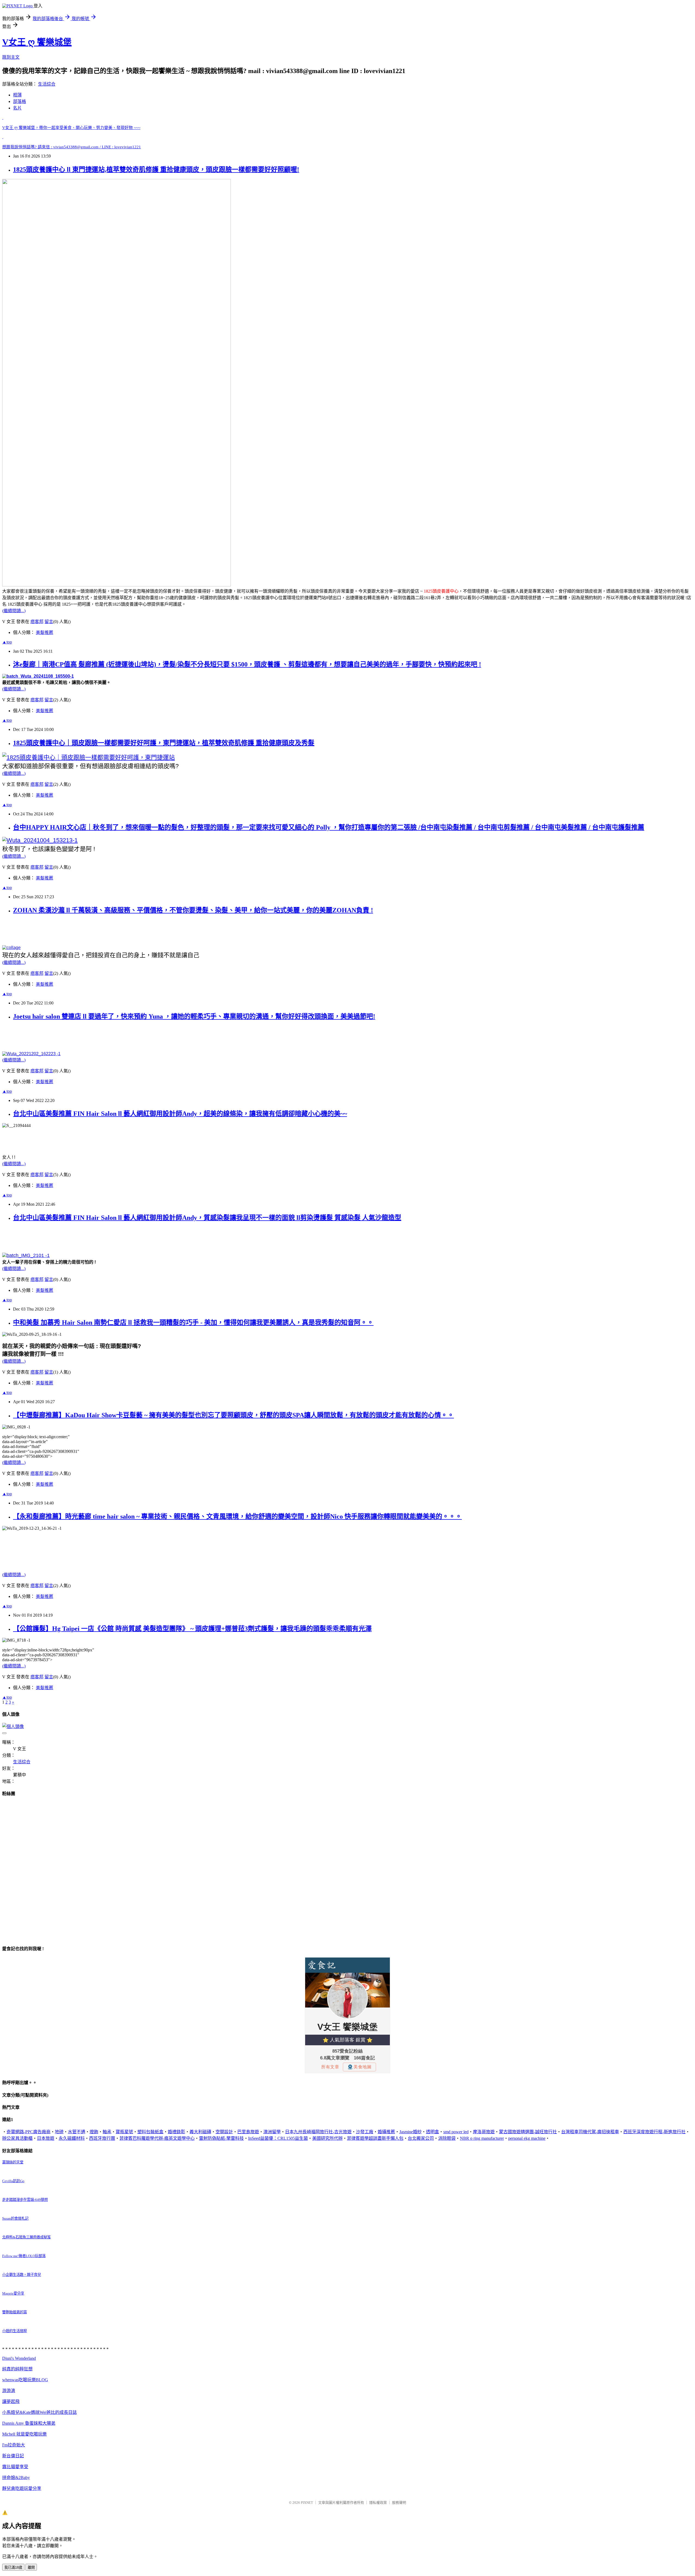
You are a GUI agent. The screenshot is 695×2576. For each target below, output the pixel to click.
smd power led (456, 2132)
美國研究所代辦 (327, 2138)
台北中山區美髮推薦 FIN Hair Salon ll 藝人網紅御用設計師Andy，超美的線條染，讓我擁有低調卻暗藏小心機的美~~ (180, 1114)
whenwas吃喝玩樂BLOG (25, 2380)
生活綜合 (47, 84)
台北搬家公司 (421, 2138)
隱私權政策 (378, 2503)
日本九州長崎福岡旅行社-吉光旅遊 (318, 2132)
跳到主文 (11, 57)
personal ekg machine (527, 2138)
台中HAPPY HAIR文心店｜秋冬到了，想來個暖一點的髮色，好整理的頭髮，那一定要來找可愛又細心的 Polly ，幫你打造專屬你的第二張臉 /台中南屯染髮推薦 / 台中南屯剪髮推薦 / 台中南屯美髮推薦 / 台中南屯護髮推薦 (329, 827)
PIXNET (307, 2503)
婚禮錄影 (176, 2132)
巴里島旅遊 (248, 2132)
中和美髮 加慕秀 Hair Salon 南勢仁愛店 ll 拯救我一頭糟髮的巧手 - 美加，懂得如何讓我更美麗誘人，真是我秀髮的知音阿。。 (193, 1322)
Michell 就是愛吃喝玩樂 (24, 2434)
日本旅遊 (46, 2138)
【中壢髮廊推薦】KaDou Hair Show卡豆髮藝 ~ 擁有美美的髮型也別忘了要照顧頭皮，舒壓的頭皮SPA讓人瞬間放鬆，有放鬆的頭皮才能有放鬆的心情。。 (233, 1415)
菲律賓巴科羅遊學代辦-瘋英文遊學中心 (157, 2138)
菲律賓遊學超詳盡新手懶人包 (375, 2138)
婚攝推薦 (386, 2132)
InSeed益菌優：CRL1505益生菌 (278, 2138)
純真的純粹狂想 (17, 2369)
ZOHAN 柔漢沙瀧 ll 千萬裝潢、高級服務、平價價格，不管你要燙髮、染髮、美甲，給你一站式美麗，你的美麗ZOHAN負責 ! (193, 910)
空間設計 (224, 2132)
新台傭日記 (13, 2456)
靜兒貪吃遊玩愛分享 (22, 2488)
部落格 (20, 101)
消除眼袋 (447, 2138)
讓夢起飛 (11, 2401)
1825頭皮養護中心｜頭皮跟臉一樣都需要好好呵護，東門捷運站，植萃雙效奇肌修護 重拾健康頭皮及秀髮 (164, 743)
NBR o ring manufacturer (482, 2138)
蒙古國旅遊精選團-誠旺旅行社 (528, 2132)
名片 (17, 108)
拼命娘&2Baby (16, 2478)
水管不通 (77, 2132)
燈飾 (94, 2132)
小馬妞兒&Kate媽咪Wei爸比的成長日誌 (40, 2412)
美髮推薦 (45, 632)
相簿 (17, 95)
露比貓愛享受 (15, 2467)
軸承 (107, 2132)
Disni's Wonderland (19, 2358)
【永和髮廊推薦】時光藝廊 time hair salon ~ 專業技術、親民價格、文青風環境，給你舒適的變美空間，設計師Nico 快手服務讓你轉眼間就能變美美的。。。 (237, 1516)
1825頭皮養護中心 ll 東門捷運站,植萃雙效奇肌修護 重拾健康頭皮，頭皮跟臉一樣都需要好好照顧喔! (156, 169)
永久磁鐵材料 (72, 2138)
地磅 (59, 2132)
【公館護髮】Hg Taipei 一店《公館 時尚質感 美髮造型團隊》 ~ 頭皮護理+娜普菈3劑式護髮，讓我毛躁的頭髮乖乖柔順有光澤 (192, 1629)
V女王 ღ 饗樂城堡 (37, 42)
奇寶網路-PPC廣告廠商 (29, 2132)
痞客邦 (37, 622)
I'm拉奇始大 (14, 2445)
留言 (49, 622)
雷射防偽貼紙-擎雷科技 (221, 2138)
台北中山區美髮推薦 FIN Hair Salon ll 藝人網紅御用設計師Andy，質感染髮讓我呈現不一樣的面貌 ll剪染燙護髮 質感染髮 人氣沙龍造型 (207, 1218)
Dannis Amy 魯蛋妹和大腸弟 (29, 2423)
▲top (7, 642)
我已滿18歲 (13, 2567)
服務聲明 (399, 2503)
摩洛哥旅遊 (484, 2132)
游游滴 (9, 2391)
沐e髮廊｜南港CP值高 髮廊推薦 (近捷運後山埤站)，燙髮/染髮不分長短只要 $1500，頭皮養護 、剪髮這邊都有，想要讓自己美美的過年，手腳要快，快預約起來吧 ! (247, 664)
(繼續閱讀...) (14, 611)
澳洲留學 (272, 2132)
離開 (31, 2567)
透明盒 (432, 2132)
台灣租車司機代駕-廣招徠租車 (590, 2132)
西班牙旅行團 (102, 2138)
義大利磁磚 (200, 2132)
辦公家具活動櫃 (17, 2138)
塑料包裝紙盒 (150, 2132)
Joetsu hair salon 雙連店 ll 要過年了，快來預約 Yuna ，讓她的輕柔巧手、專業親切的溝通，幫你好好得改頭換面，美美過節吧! (194, 1016)
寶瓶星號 (124, 2132)
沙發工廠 (365, 2132)
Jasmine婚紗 (410, 2132)
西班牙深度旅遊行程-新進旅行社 (654, 2132)
